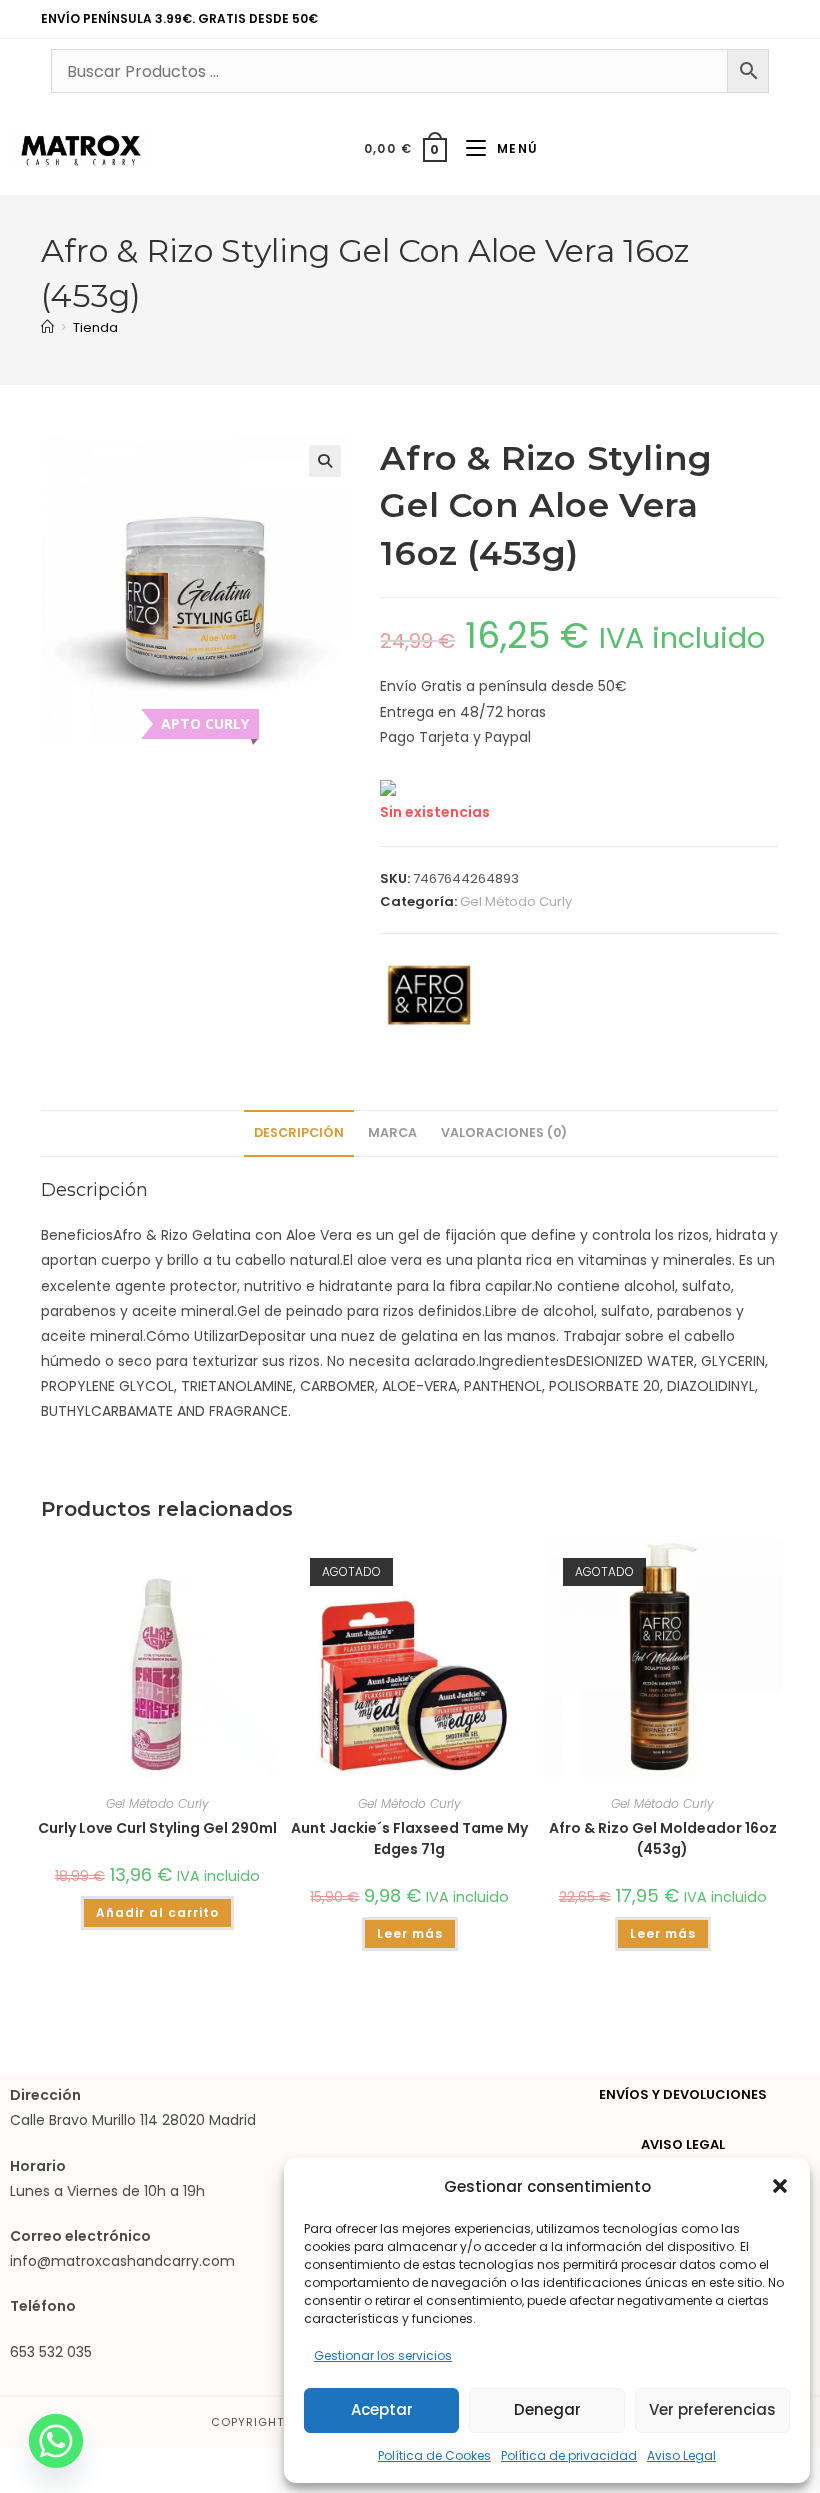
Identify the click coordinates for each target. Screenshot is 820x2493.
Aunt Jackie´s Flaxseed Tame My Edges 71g (409, 1838)
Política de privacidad (569, 2455)
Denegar (547, 2409)
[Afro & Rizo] (428, 996)
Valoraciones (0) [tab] (504, 1132)
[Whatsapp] (56, 2441)
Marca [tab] (392, 1132)
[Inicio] (47, 327)
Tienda (95, 327)
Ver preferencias (712, 2409)
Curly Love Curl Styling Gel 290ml (157, 1828)
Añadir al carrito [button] (157, 1912)
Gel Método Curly (516, 901)
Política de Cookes (434, 2455)
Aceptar (382, 2409)
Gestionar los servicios (383, 2355)
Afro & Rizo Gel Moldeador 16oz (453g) (663, 1838)
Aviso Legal (681, 2455)
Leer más (410, 1933)
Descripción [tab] (299, 1132)
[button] (780, 2186)
